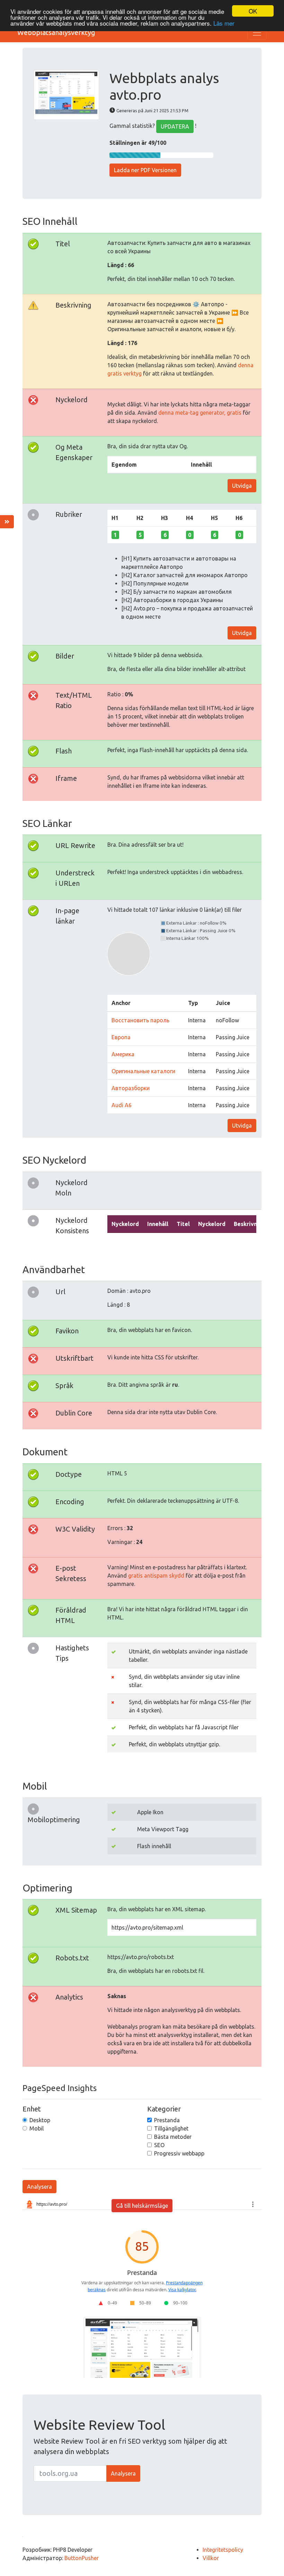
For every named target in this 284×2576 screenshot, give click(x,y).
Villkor (211, 2558)
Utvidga (242, 486)
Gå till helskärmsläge (142, 2206)
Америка (123, 1054)
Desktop (40, 2120)
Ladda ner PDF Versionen (145, 170)
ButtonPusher (82, 2558)
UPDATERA (175, 126)
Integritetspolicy (223, 2550)
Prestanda (167, 2120)
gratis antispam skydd (156, 1576)
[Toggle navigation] (257, 33)
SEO (159, 2145)
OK (253, 11)
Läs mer (224, 23)
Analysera (39, 2187)
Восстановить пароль (140, 1020)
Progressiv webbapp (179, 2153)
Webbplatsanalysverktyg (56, 32)
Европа (121, 1037)
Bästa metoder (173, 2137)
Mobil (37, 2128)
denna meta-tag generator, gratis (200, 413)
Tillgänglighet (171, 2128)
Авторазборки (131, 1088)
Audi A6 (122, 1105)
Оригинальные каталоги (143, 1071)
